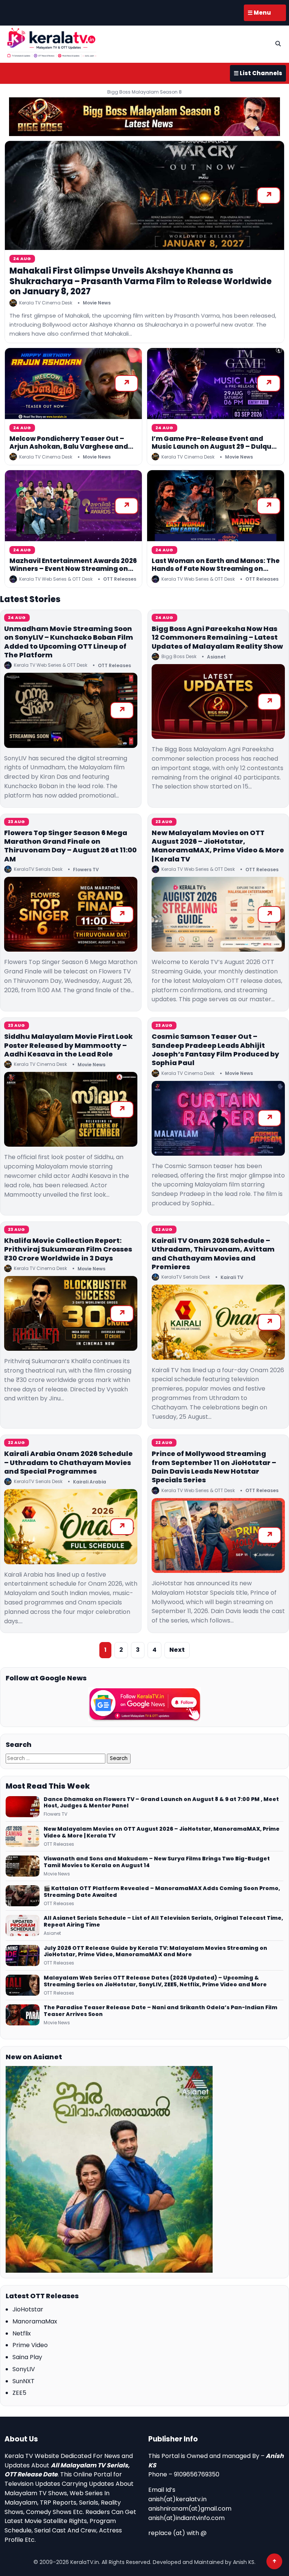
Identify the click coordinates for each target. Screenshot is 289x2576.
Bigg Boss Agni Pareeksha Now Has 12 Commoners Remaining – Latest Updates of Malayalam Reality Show (217, 637)
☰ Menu (259, 13)
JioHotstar (28, 2309)
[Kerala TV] (52, 43)
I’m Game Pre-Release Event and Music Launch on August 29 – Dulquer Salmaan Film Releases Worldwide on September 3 (215, 451)
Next (177, 1650)
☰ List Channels (258, 73)
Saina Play (27, 2357)
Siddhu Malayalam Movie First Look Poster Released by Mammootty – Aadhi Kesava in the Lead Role (68, 1045)
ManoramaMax (35, 2321)
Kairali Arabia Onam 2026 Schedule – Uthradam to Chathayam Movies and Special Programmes (68, 1462)
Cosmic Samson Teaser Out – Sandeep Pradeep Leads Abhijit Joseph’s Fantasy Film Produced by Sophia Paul (215, 1050)
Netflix (22, 2333)
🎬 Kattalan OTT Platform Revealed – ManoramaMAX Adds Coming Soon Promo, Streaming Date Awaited (162, 1892)
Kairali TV (232, 1277)
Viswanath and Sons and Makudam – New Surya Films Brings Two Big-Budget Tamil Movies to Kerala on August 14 (157, 1862)
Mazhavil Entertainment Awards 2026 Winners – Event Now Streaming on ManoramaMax (73, 569)
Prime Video (30, 2345)
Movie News (97, 303)
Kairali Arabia (90, 1482)
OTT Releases (120, 579)
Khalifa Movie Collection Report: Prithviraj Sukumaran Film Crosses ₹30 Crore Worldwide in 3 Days (68, 1249)
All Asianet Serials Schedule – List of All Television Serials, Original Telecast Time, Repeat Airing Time (163, 1922)
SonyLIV (24, 2369)
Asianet (216, 657)
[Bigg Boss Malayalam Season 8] (144, 117)
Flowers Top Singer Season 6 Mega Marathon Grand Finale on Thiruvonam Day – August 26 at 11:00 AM (70, 846)
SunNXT (24, 2381)
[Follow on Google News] (144, 1704)
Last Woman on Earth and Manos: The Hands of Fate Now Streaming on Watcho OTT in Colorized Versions (216, 569)
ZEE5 (19, 2393)
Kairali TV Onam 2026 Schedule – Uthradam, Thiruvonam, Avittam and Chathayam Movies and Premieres (213, 1254)
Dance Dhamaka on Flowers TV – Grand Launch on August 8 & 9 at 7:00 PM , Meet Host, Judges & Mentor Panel (161, 1803)
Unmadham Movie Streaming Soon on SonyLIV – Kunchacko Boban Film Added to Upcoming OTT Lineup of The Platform (69, 642)
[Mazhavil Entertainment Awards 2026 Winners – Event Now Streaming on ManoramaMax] (73, 506)
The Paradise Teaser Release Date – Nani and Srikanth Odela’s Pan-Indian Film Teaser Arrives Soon (160, 2011)
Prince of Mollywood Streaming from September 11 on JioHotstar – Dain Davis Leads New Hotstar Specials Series (214, 1467)
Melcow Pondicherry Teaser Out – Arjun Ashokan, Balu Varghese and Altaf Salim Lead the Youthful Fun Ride (69, 451)
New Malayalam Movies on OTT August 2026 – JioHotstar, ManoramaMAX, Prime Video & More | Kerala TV (218, 846)
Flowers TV (86, 870)
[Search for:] (56, 1758)
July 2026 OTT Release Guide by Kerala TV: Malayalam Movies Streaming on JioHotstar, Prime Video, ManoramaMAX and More (155, 1952)
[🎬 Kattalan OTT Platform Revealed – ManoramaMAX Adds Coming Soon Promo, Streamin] (23, 1896)
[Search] (278, 44)
